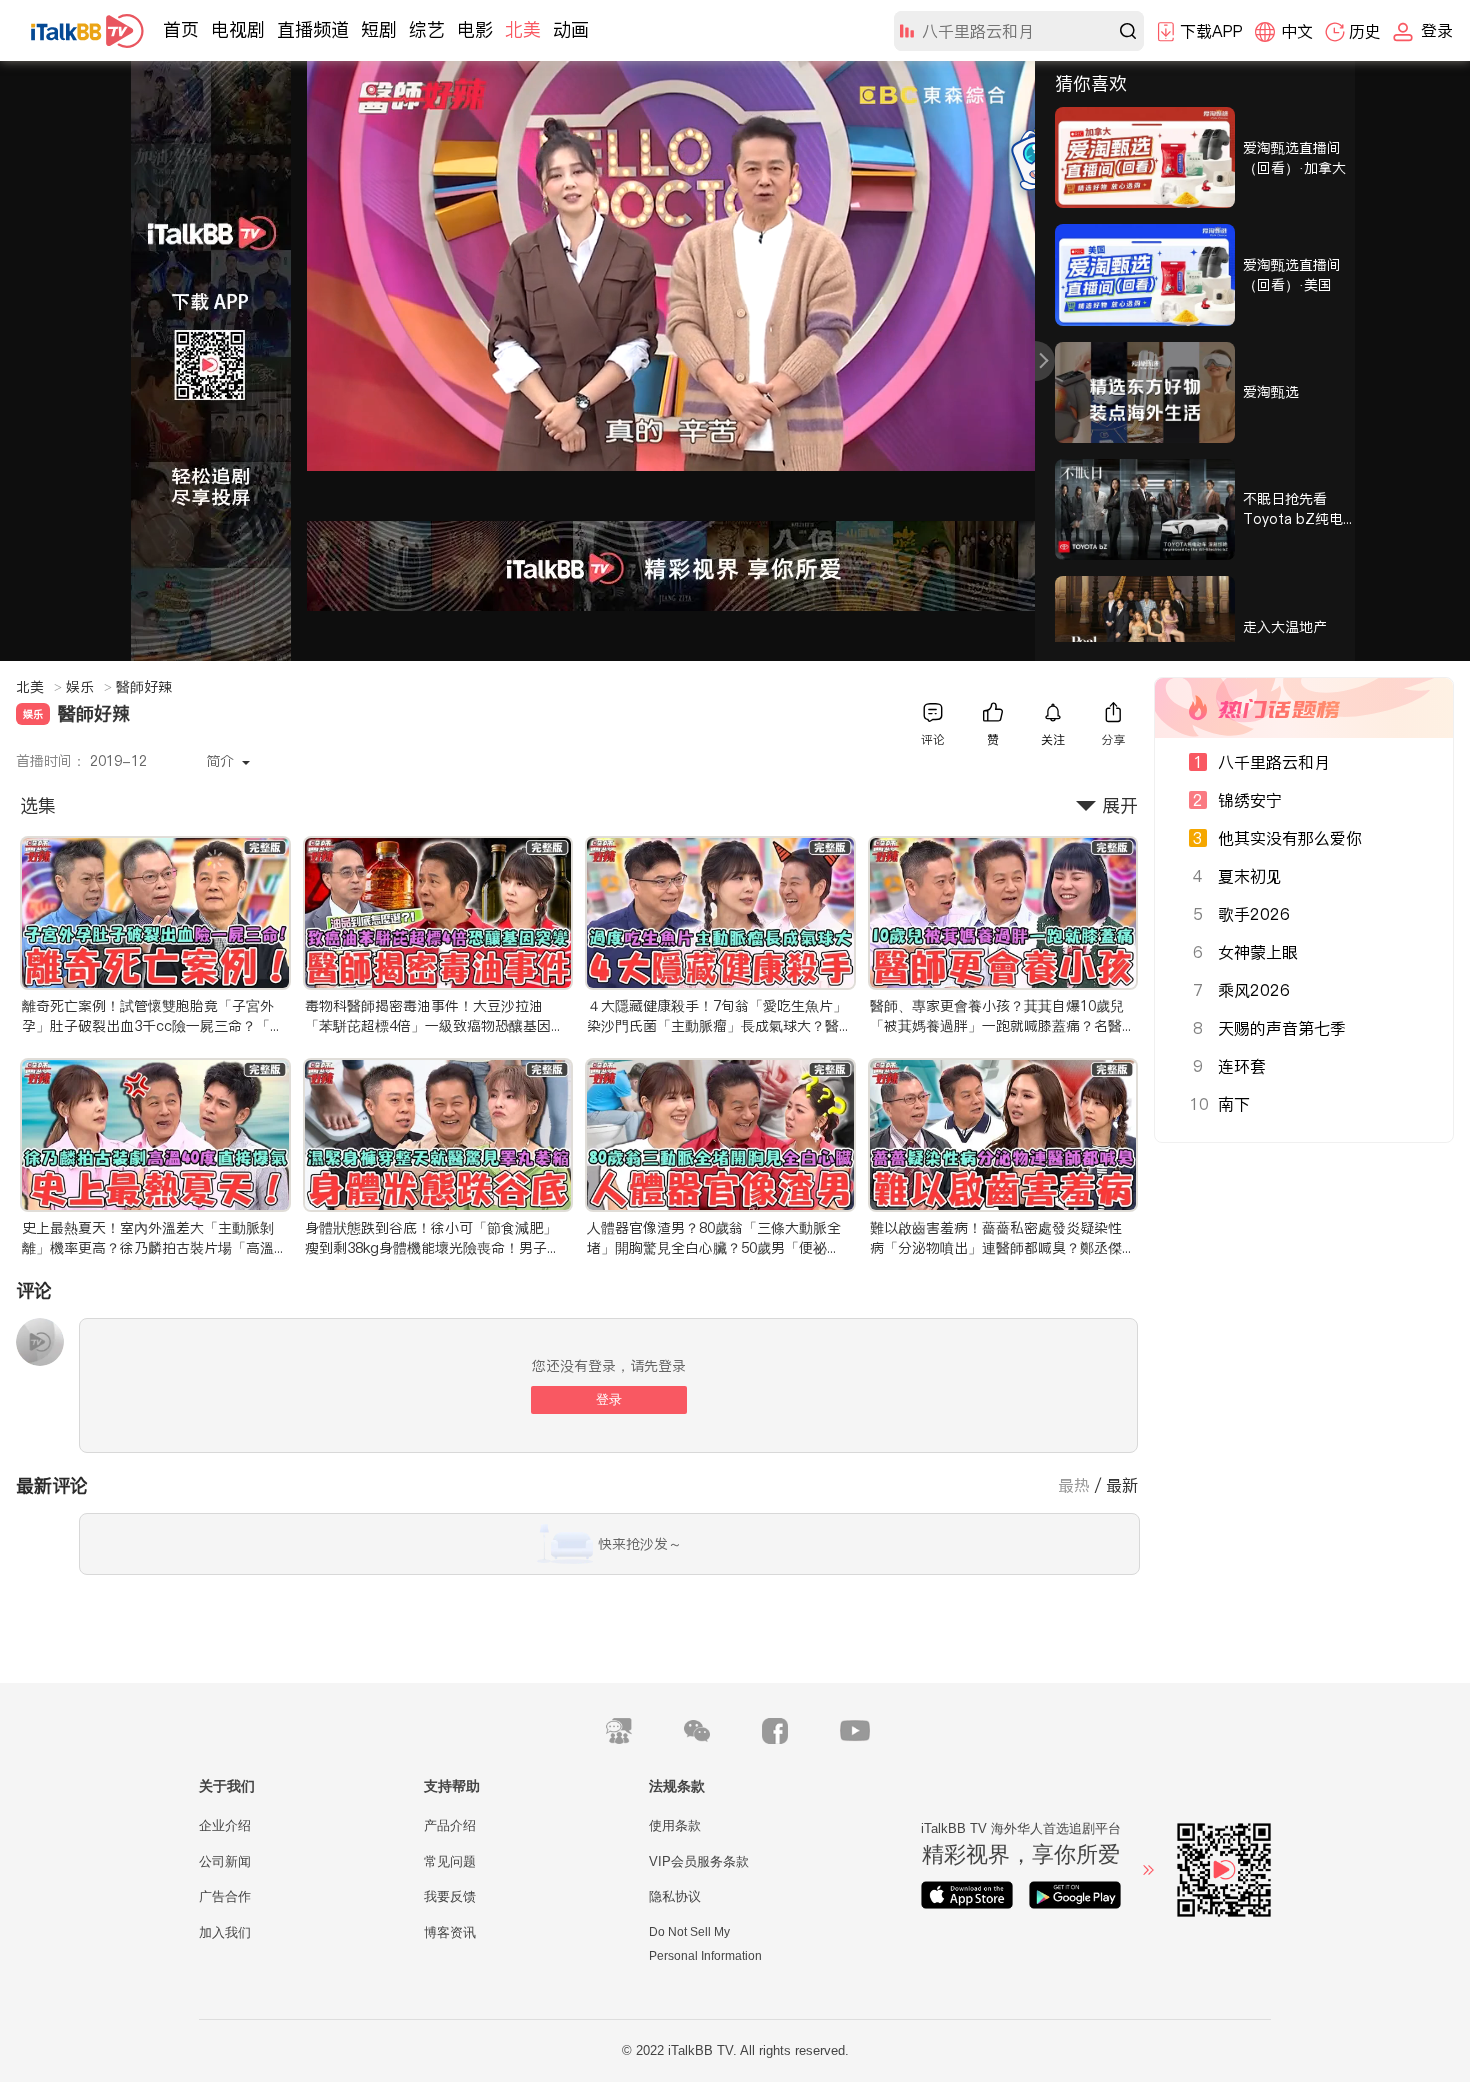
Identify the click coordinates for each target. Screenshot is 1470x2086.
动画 (571, 29)
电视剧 (238, 29)
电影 (475, 29)
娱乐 (89, 687)
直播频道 (313, 29)
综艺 (427, 29)
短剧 (379, 29)
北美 (523, 29)
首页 (181, 29)
